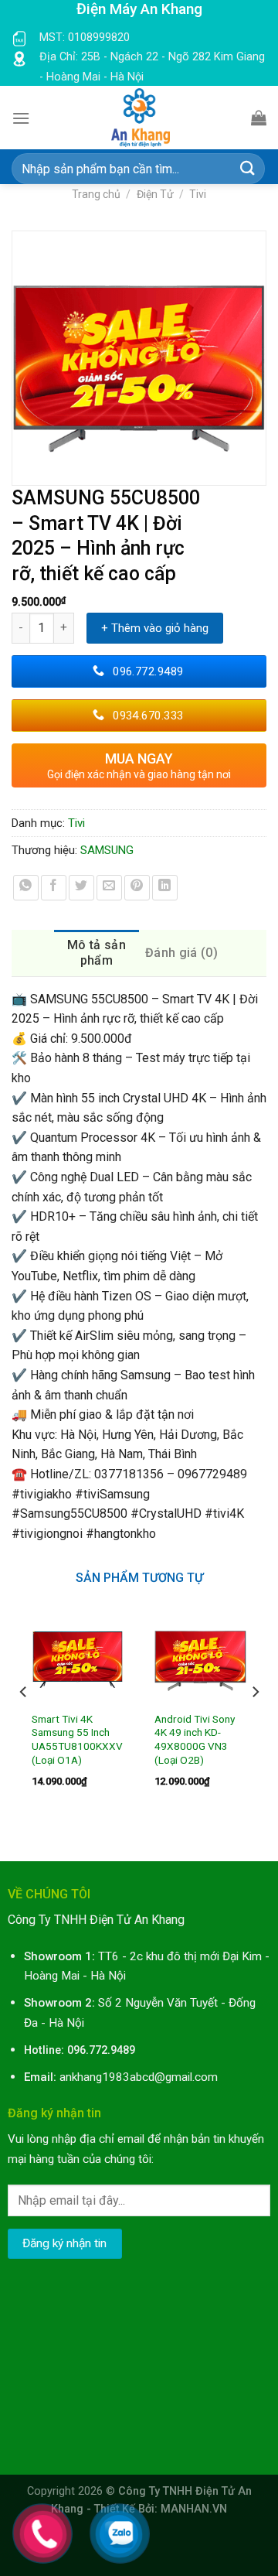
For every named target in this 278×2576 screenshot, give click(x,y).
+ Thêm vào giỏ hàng (155, 628)
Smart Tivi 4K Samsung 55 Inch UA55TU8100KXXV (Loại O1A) (77, 1739)
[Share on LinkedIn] (165, 888)
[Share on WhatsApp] (26, 888)
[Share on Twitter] (81, 888)
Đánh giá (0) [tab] (181, 953)
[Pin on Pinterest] (137, 888)
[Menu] (21, 118)
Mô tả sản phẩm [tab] (97, 953)
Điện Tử (155, 194)
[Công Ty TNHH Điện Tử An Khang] (141, 118)
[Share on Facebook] (54, 888)
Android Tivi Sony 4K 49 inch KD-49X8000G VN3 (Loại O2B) (195, 1739)
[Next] (255, 1723)
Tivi (198, 194)
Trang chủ (96, 194)
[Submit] (248, 169)
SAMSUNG (107, 850)
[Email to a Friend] (109, 888)
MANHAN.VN (194, 2509)
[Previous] (24, 1723)
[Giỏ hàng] (259, 118)
